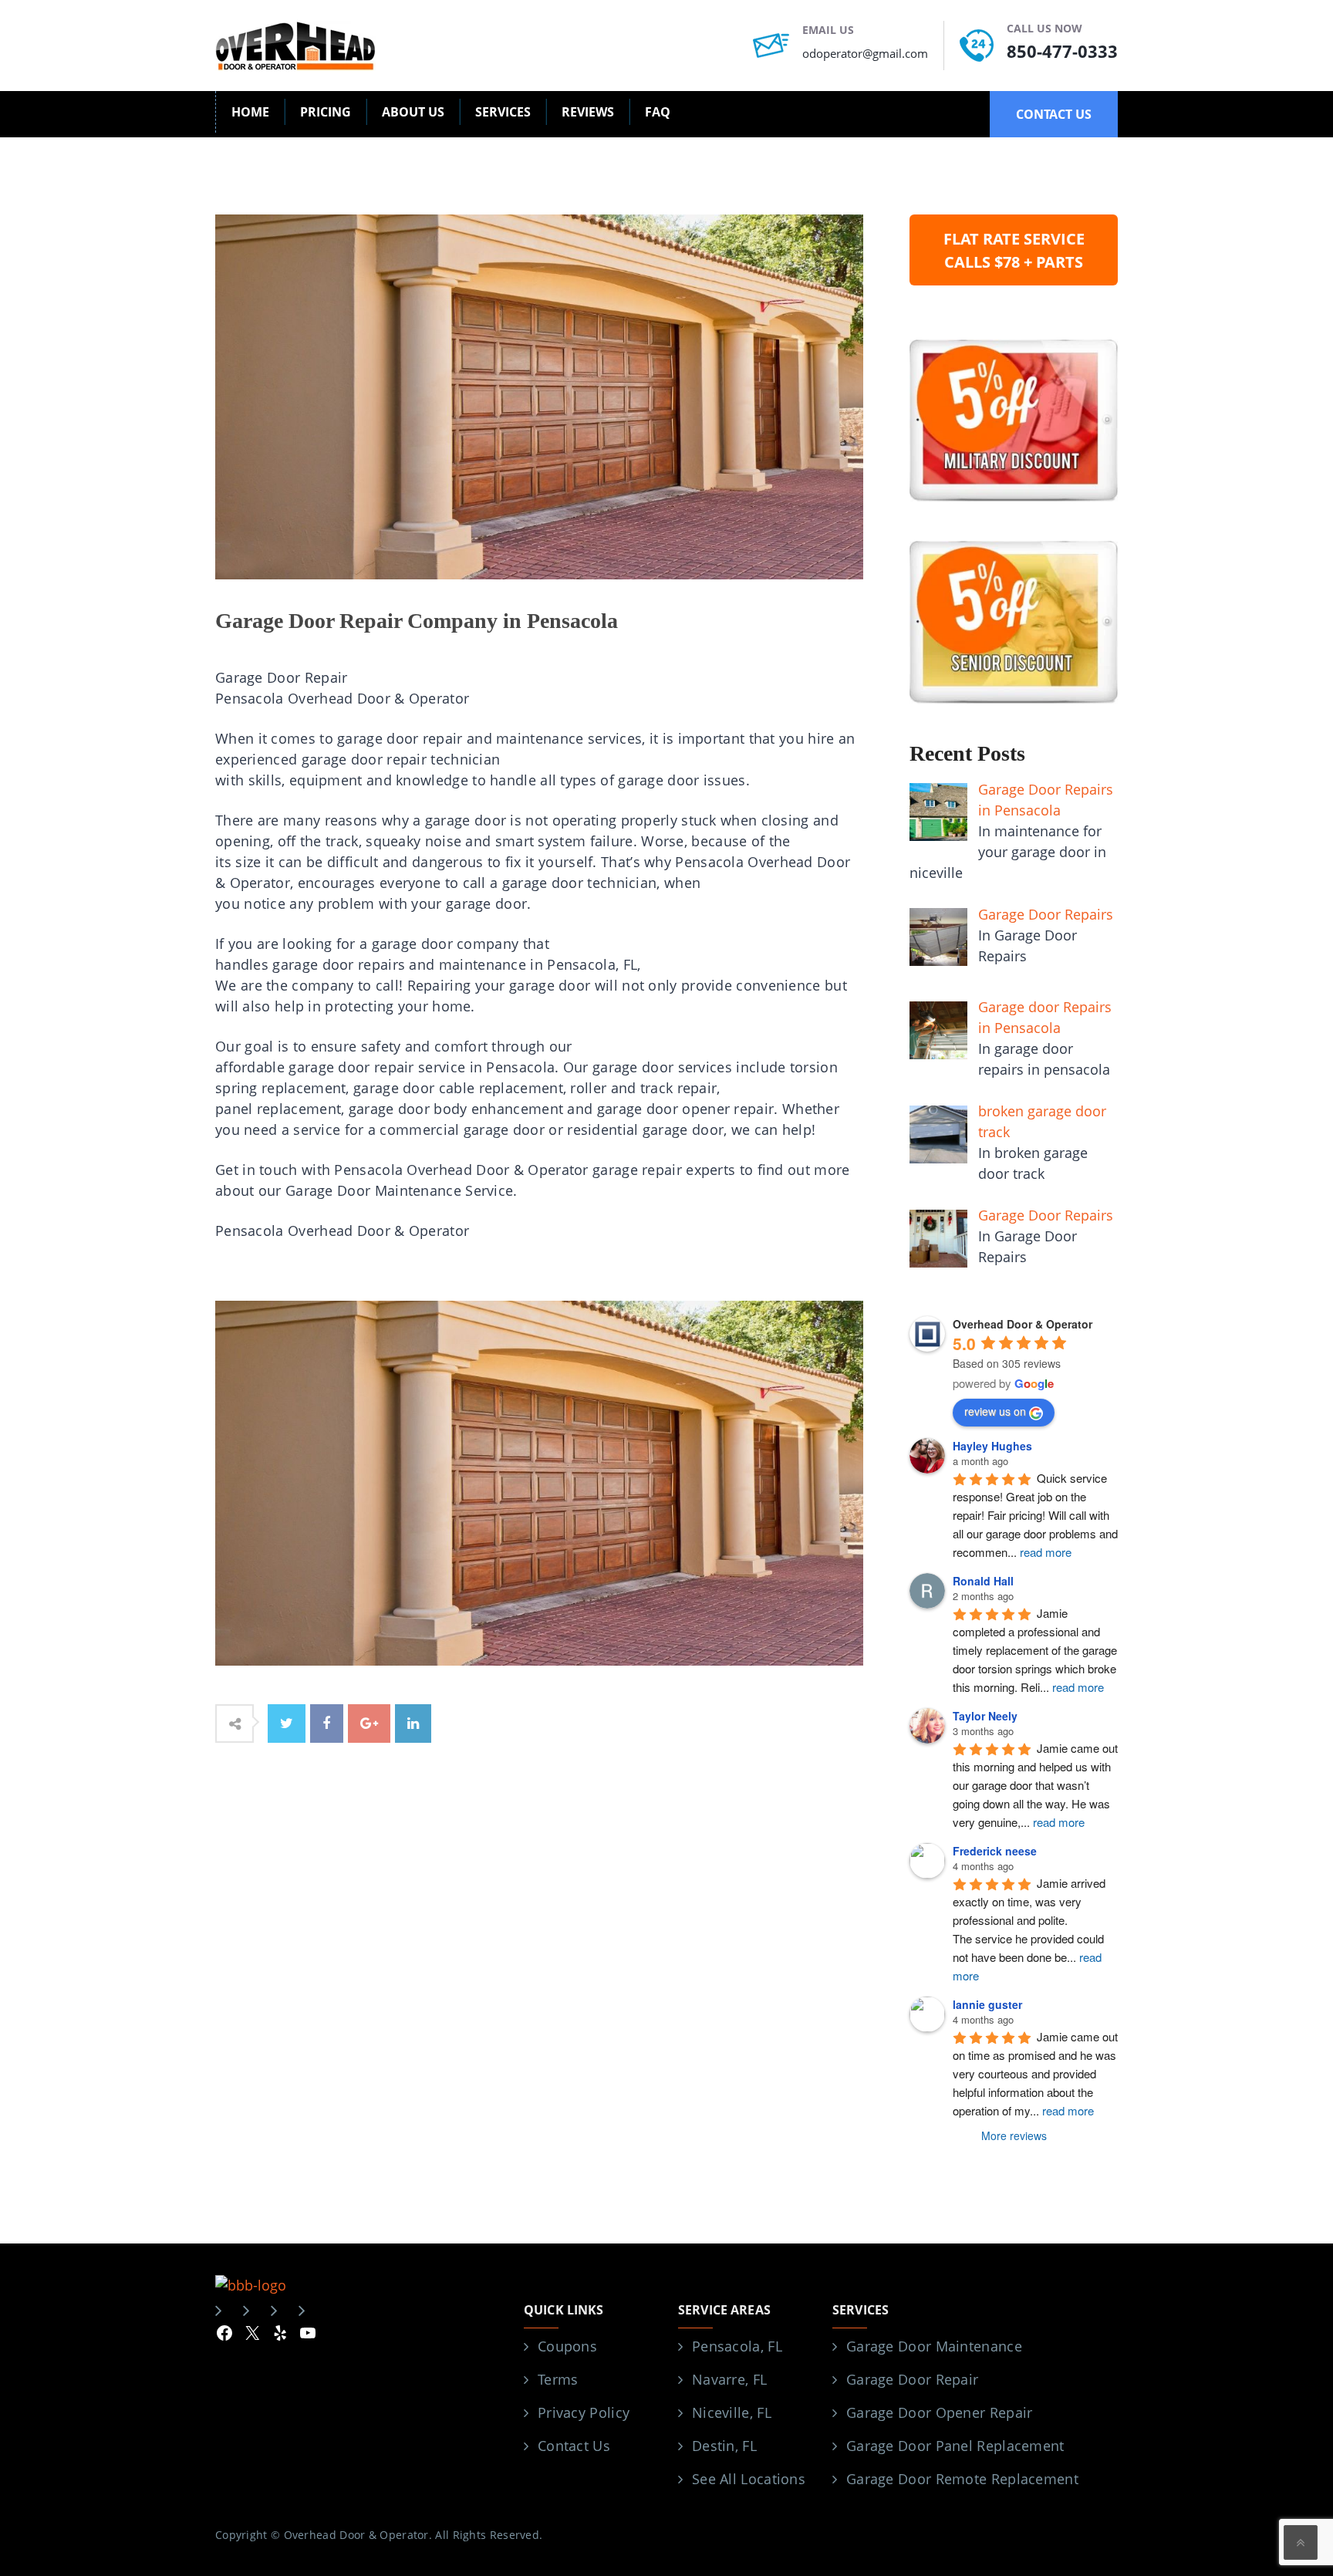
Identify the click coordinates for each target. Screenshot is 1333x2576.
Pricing (326, 112)
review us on (995, 1411)
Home (250, 112)
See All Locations (749, 2479)
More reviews (1014, 2135)
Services (503, 112)
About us (413, 112)
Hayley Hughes (992, 1446)
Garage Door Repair (912, 2379)
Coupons (567, 2346)
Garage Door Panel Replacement (955, 2446)
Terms (558, 2379)
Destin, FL (724, 2446)
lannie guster (987, 2004)
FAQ (658, 112)
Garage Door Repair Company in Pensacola (417, 621)
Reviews (588, 112)
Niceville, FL (732, 2412)
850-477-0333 (1062, 51)
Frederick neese (995, 1851)
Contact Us (574, 2446)
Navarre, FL (729, 2379)
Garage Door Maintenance (934, 2346)
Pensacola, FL (737, 2346)
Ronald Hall (983, 1581)
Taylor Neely (985, 1716)
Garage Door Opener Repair (940, 2412)
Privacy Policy (584, 2412)
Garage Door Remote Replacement (962, 2479)
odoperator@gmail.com (865, 53)
